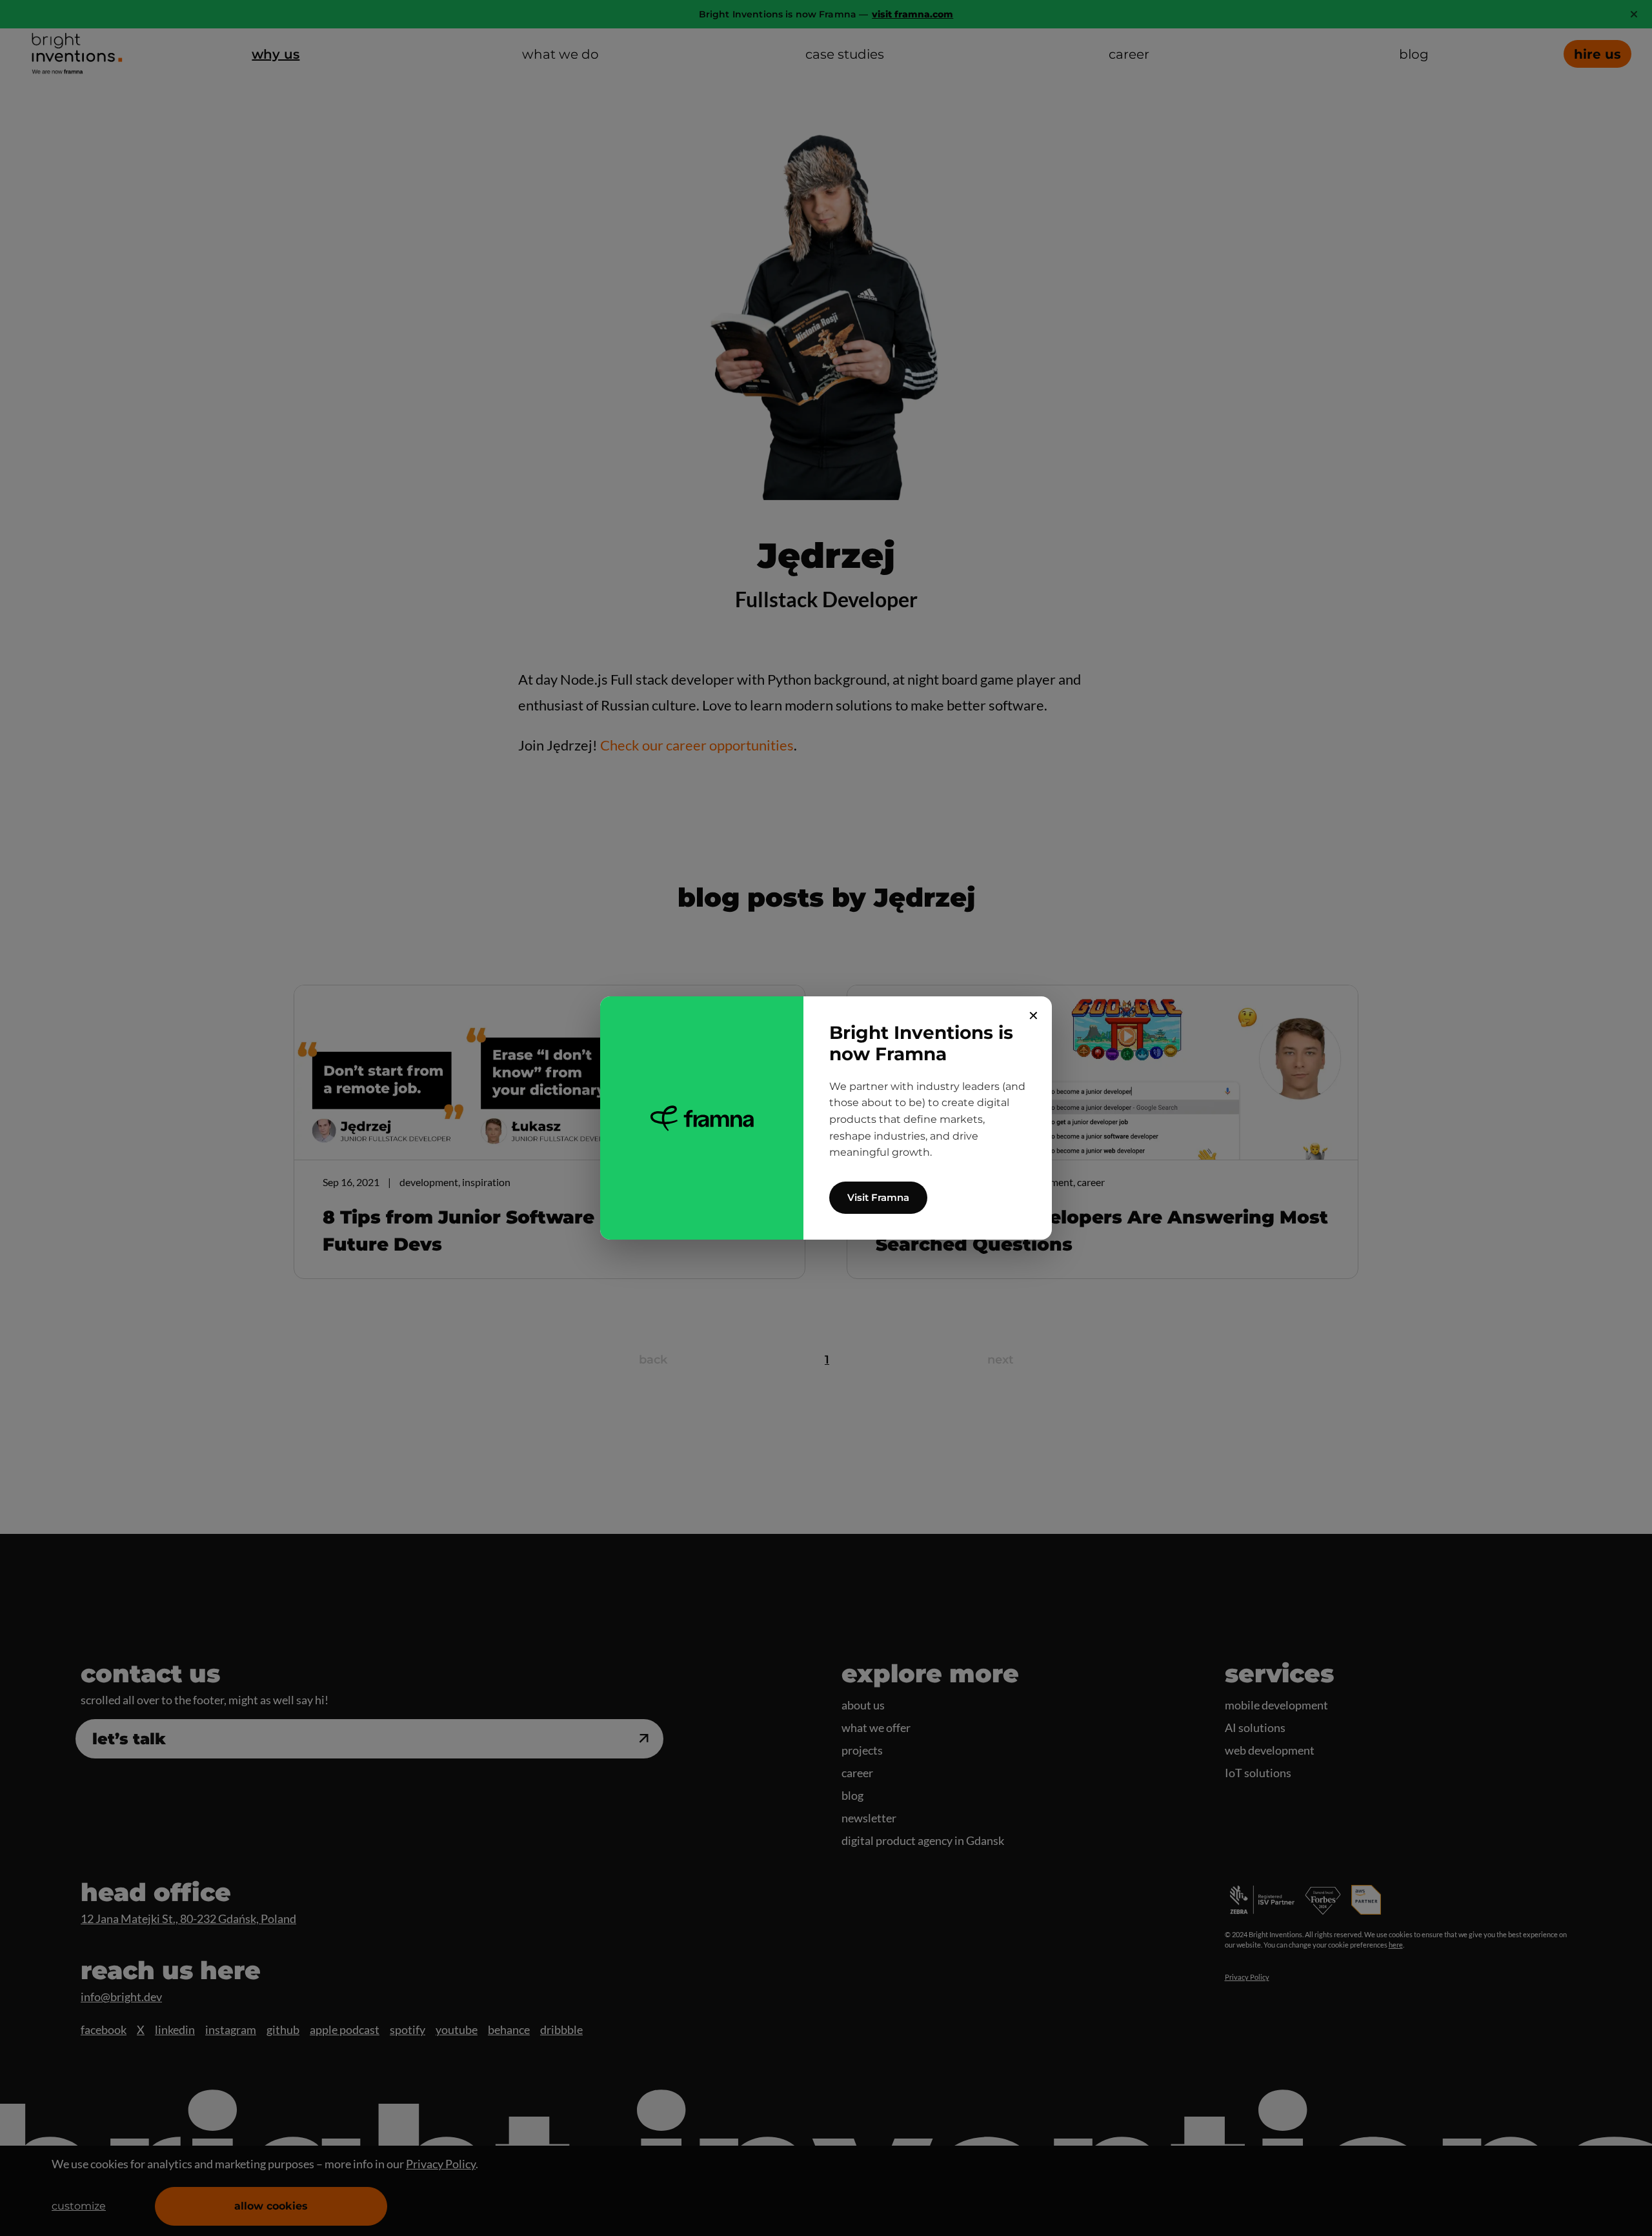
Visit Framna (878, 1197)
